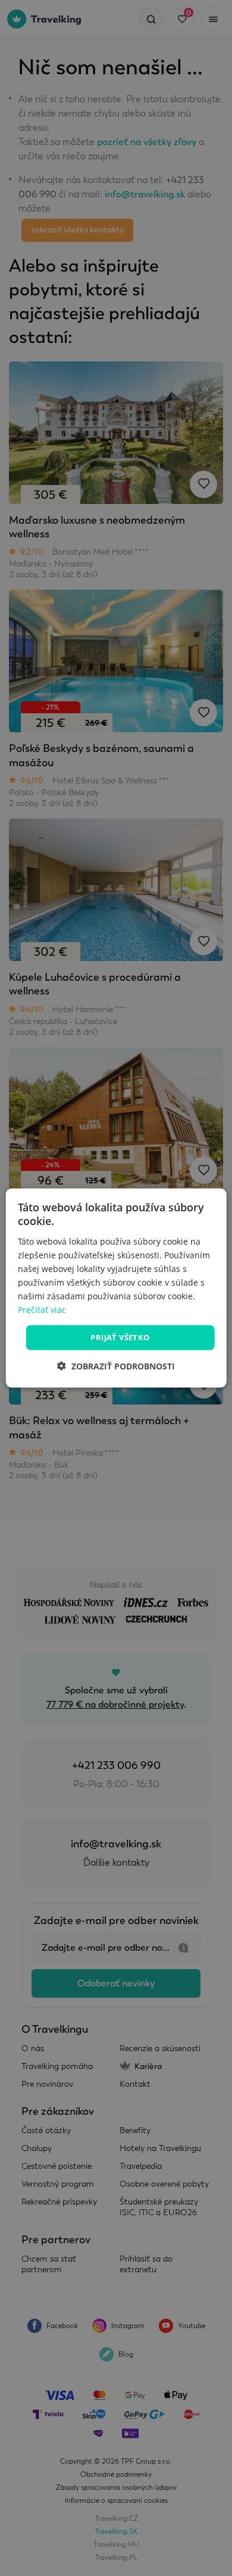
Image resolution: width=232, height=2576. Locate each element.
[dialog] (116, 1288)
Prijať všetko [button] (120, 1337)
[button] (116, 1366)
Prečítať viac (42, 1310)
